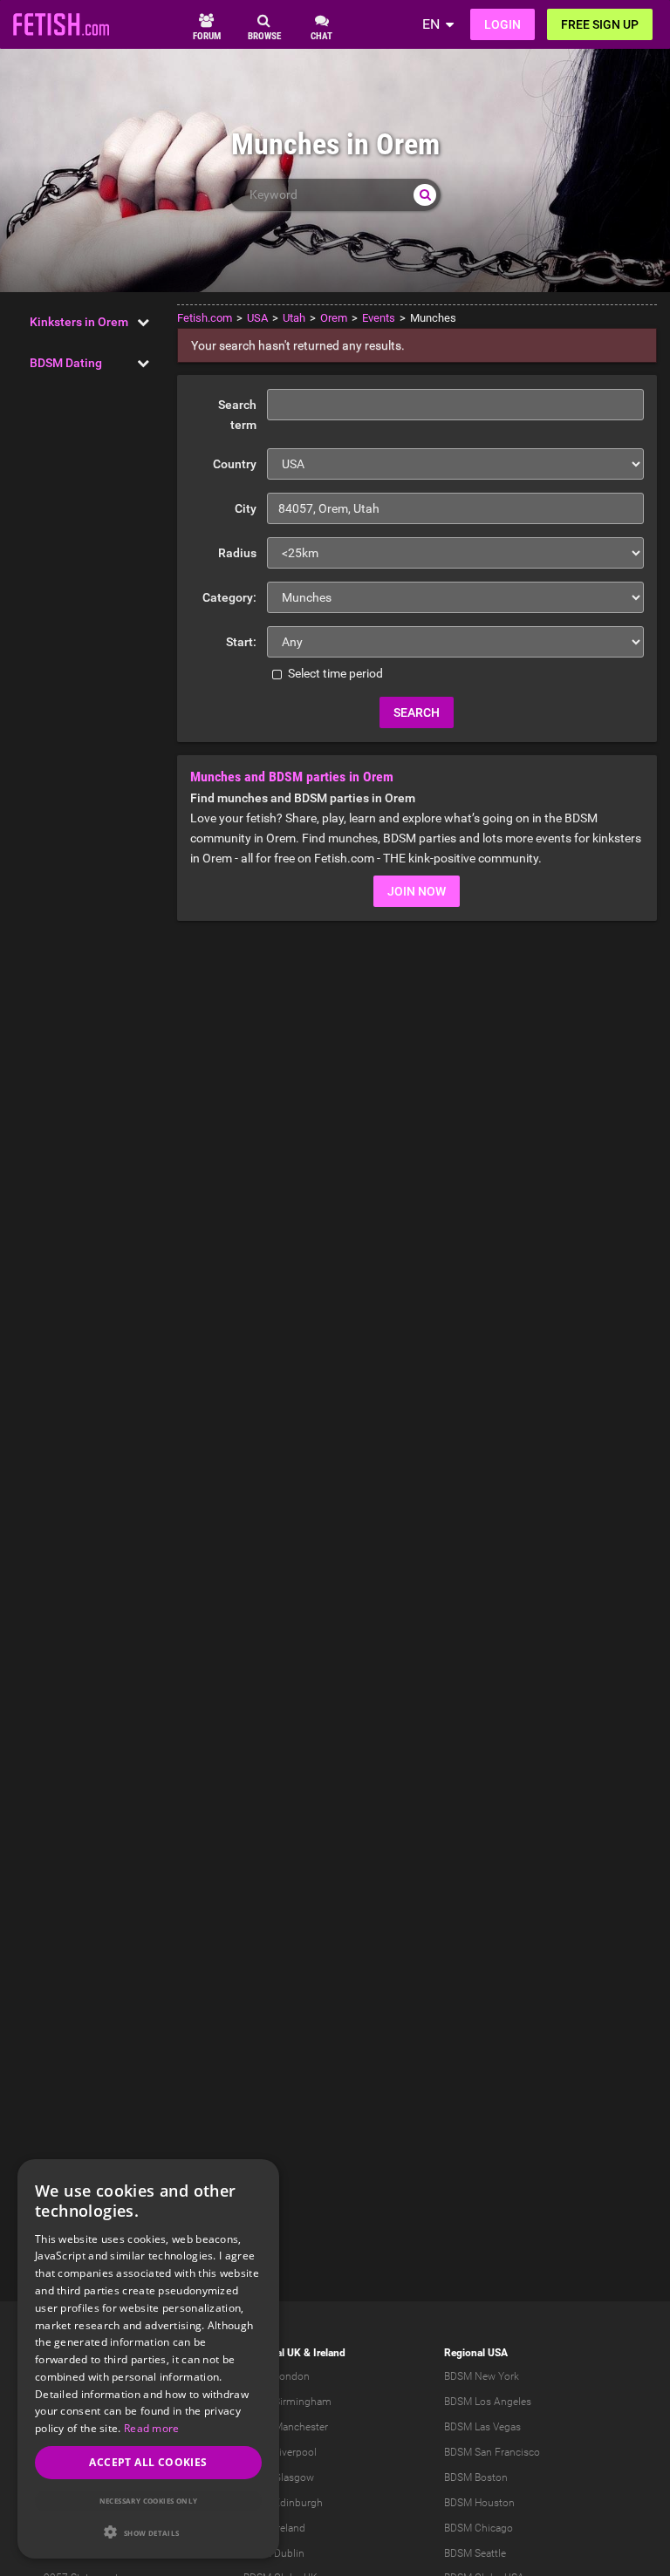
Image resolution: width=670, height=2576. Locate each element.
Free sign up (600, 24)
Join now (417, 891)
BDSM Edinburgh (283, 2503)
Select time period (334, 673)
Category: (229, 597)
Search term (237, 415)
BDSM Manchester (286, 2427)
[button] (148, 2532)
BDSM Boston (476, 2477)
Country (235, 464)
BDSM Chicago (479, 2528)
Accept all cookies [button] (148, 2462)
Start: (241, 642)
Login (502, 24)
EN (431, 24)
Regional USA (476, 2353)
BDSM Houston (479, 2503)
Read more (152, 2428)
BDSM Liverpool (280, 2452)
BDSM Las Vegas (482, 2427)
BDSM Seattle (475, 2553)
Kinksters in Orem (79, 322)
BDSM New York (482, 2376)
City (246, 508)
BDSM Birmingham (287, 2402)
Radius (237, 553)
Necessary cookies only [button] (149, 2501)
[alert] (148, 2359)
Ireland (329, 2353)
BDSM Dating (66, 363)
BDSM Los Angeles (488, 2402)
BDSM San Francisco (492, 2452)
